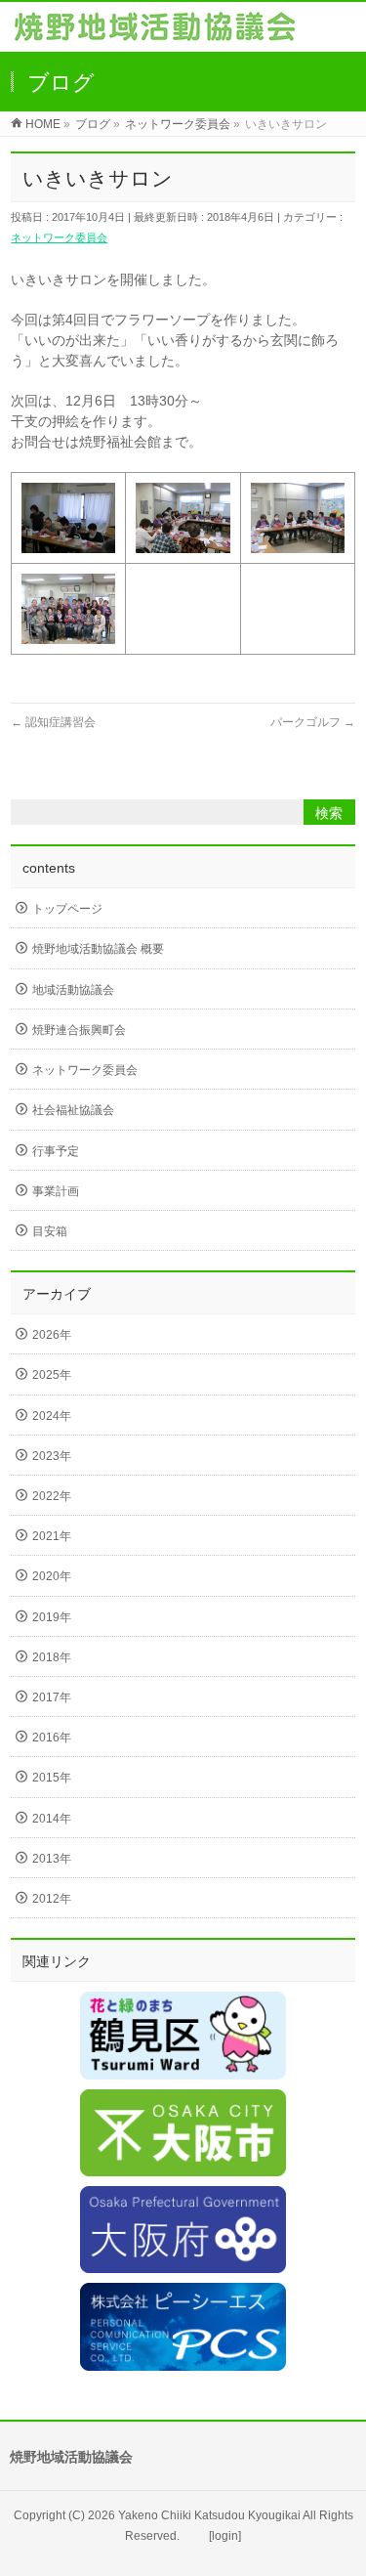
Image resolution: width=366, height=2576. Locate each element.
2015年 (52, 1778)
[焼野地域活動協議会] (155, 31)
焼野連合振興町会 (79, 1030)
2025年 (52, 1375)
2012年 (52, 1899)
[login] (225, 2536)
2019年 (52, 1617)
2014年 (52, 1819)
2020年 (52, 1576)
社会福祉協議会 (73, 1110)
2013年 (52, 1859)
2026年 (52, 1335)
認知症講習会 (53, 722)
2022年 (52, 1496)
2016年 (52, 1738)
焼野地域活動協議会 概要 (98, 949)
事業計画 (56, 1191)
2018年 (52, 1657)
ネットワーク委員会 (59, 237)
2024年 (52, 1416)
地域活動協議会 (73, 990)
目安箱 (50, 1231)
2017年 (52, 1697)
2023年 (52, 1456)
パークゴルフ (313, 722)
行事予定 (56, 1151)
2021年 (52, 1536)
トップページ (67, 909)
